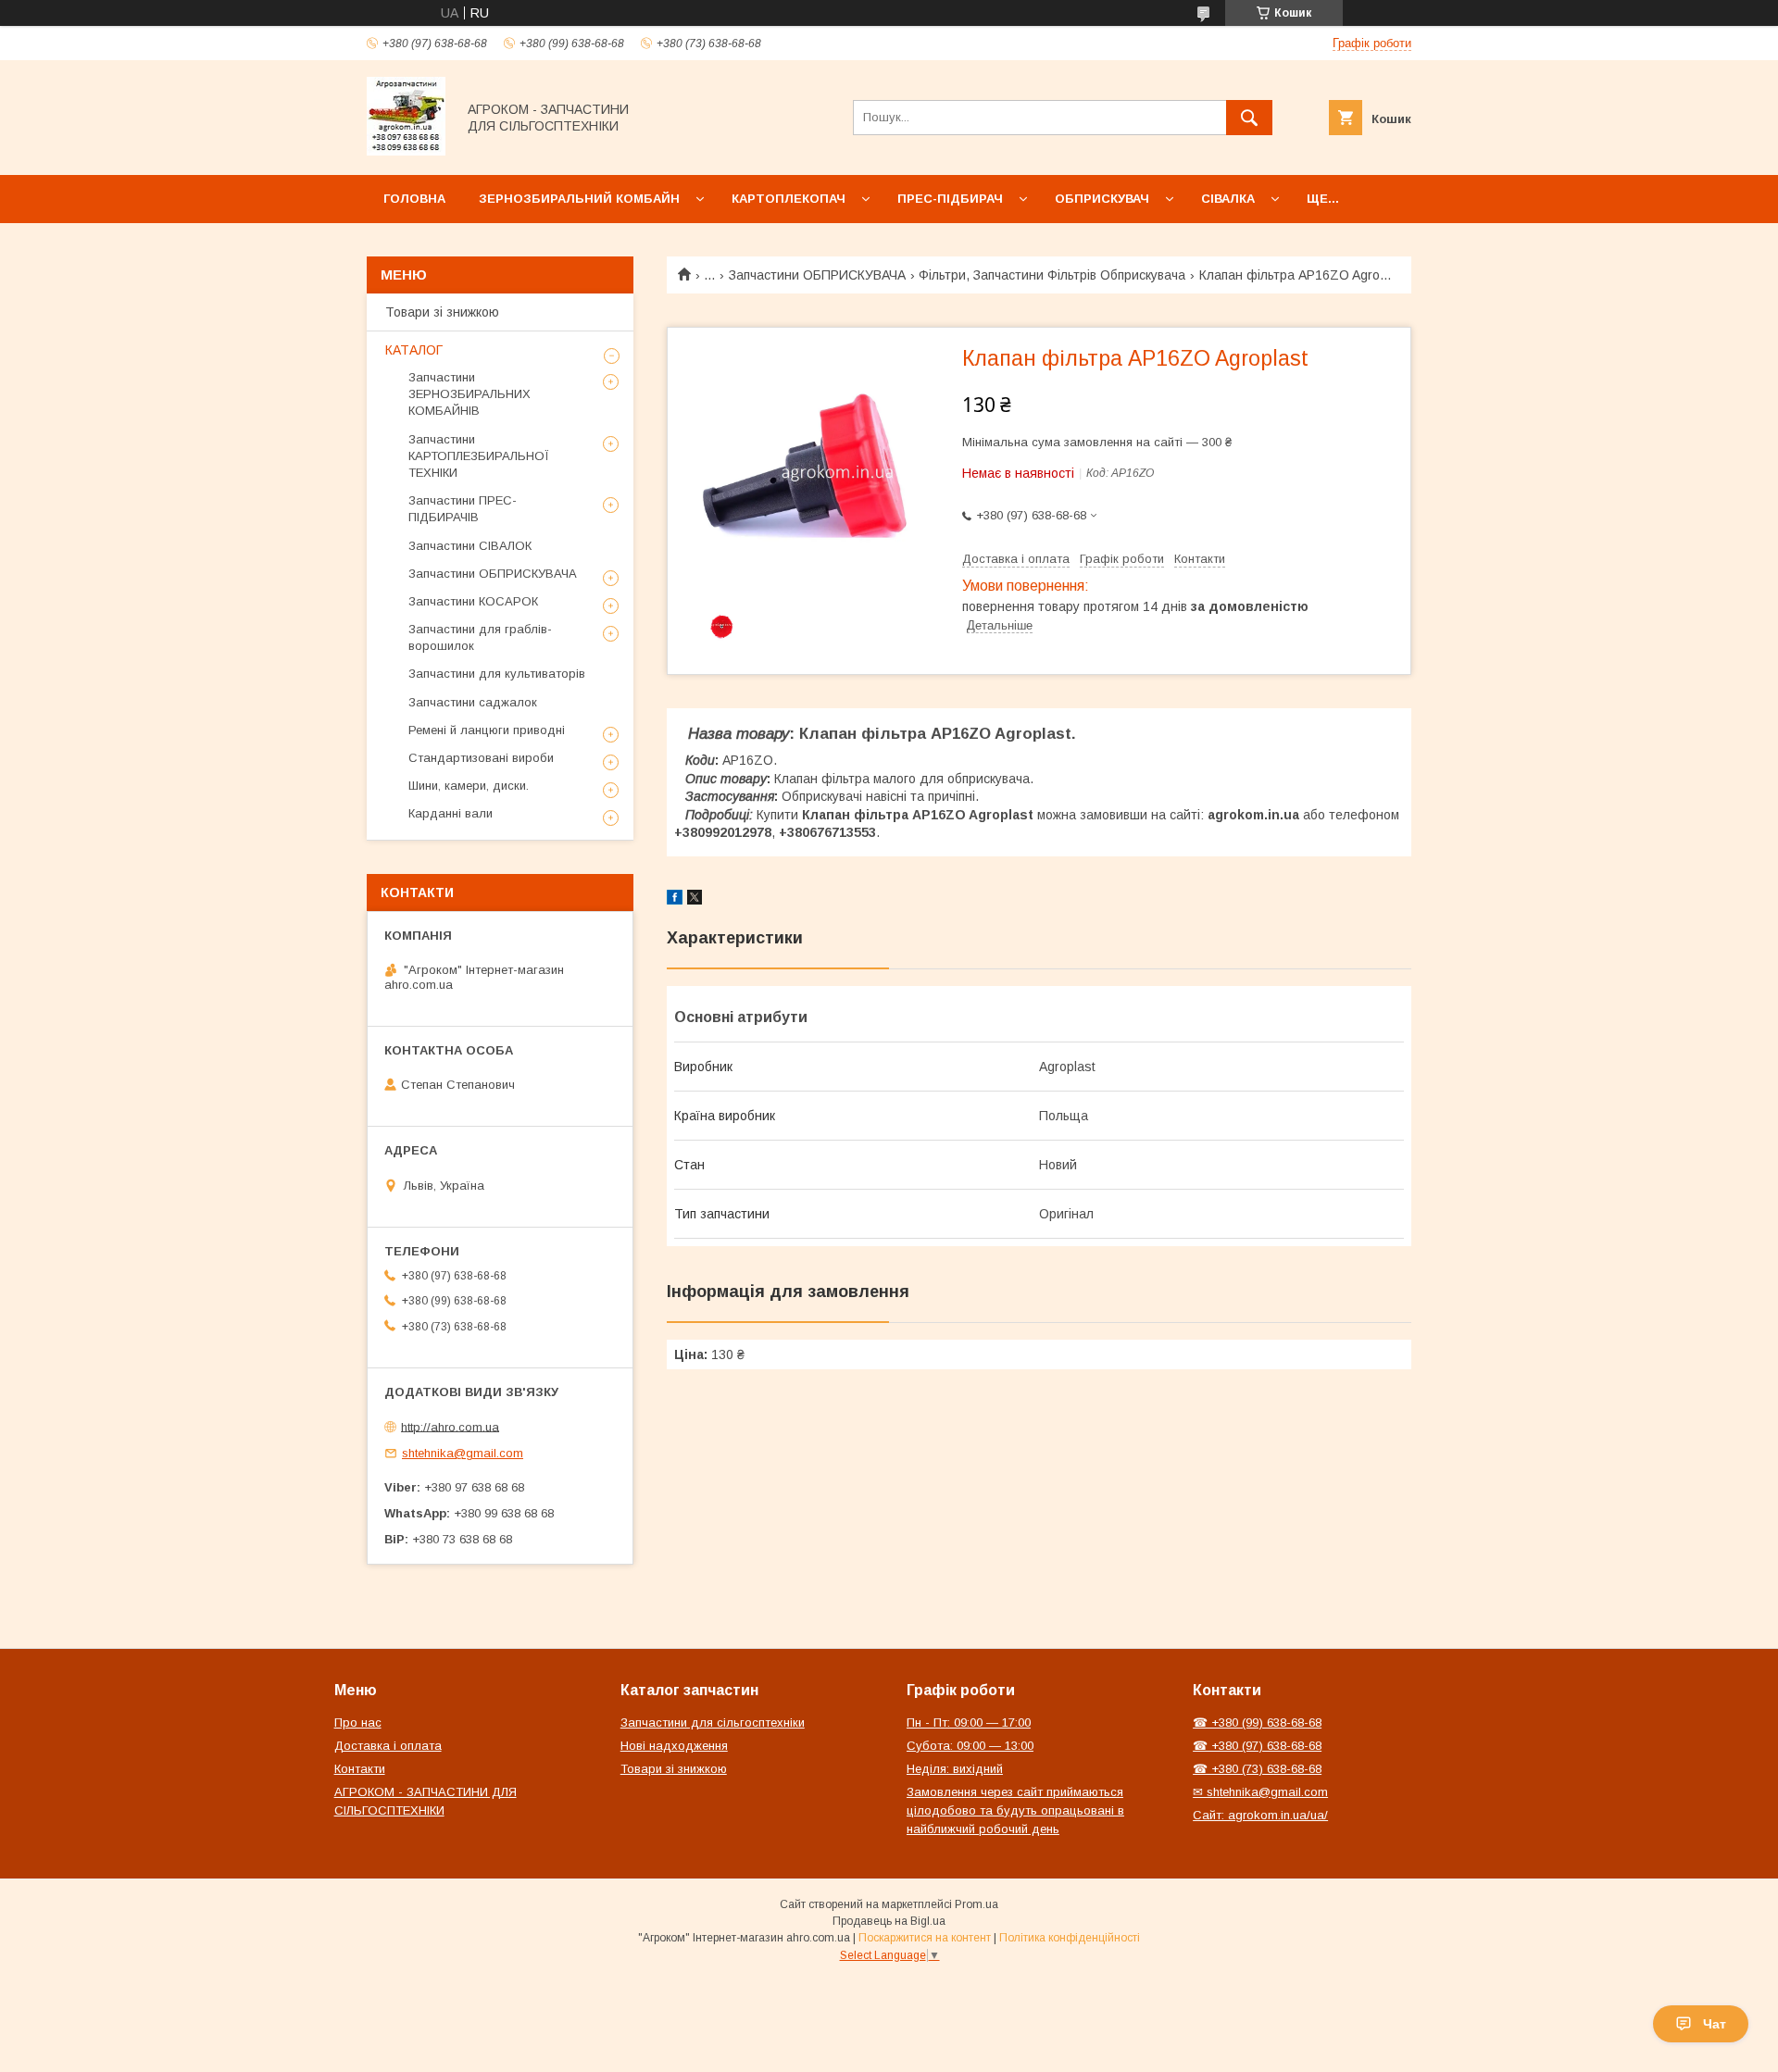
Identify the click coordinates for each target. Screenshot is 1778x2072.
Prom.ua (977, 1904)
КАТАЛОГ (414, 350)
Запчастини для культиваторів (497, 674)
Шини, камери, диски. (469, 786)
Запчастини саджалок (473, 702)
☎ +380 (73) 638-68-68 (1257, 1769)
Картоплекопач (789, 199)
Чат (1715, 2024)
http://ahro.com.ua (450, 1426)
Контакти (360, 1769)
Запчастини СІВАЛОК (470, 546)
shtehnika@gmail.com (463, 1453)
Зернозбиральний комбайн (579, 199)
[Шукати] (1249, 118)
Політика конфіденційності (1070, 1938)
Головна (414, 199)
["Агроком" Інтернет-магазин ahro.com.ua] (406, 151)
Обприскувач (1102, 199)
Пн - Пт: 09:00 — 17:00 (969, 1723)
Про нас (358, 1723)
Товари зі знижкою (442, 312)
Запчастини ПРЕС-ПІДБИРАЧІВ (463, 509)
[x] (695, 900)
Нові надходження (674, 1746)
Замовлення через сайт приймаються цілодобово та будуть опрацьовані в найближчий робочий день (1015, 1810)
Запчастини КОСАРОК (473, 601)
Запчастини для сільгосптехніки (713, 1723)
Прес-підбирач (950, 199)
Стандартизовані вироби (481, 758)
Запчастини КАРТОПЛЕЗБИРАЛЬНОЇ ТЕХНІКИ (479, 456)
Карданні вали (451, 813)
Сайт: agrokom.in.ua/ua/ (1260, 1815)
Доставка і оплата (388, 1746)
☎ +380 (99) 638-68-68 (1257, 1723)
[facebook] (675, 900)
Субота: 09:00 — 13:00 (970, 1746)
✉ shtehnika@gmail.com (1260, 1792)
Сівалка (1228, 199)
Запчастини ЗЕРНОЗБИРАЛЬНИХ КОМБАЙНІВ (470, 394)
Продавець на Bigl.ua (889, 1921)
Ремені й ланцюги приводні (487, 730)
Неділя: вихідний (955, 1769)
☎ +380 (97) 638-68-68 (1257, 1746)
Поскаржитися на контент (925, 1938)
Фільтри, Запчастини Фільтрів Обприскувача (1052, 275)
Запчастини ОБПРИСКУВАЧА (817, 275)
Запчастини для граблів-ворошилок (480, 637)
